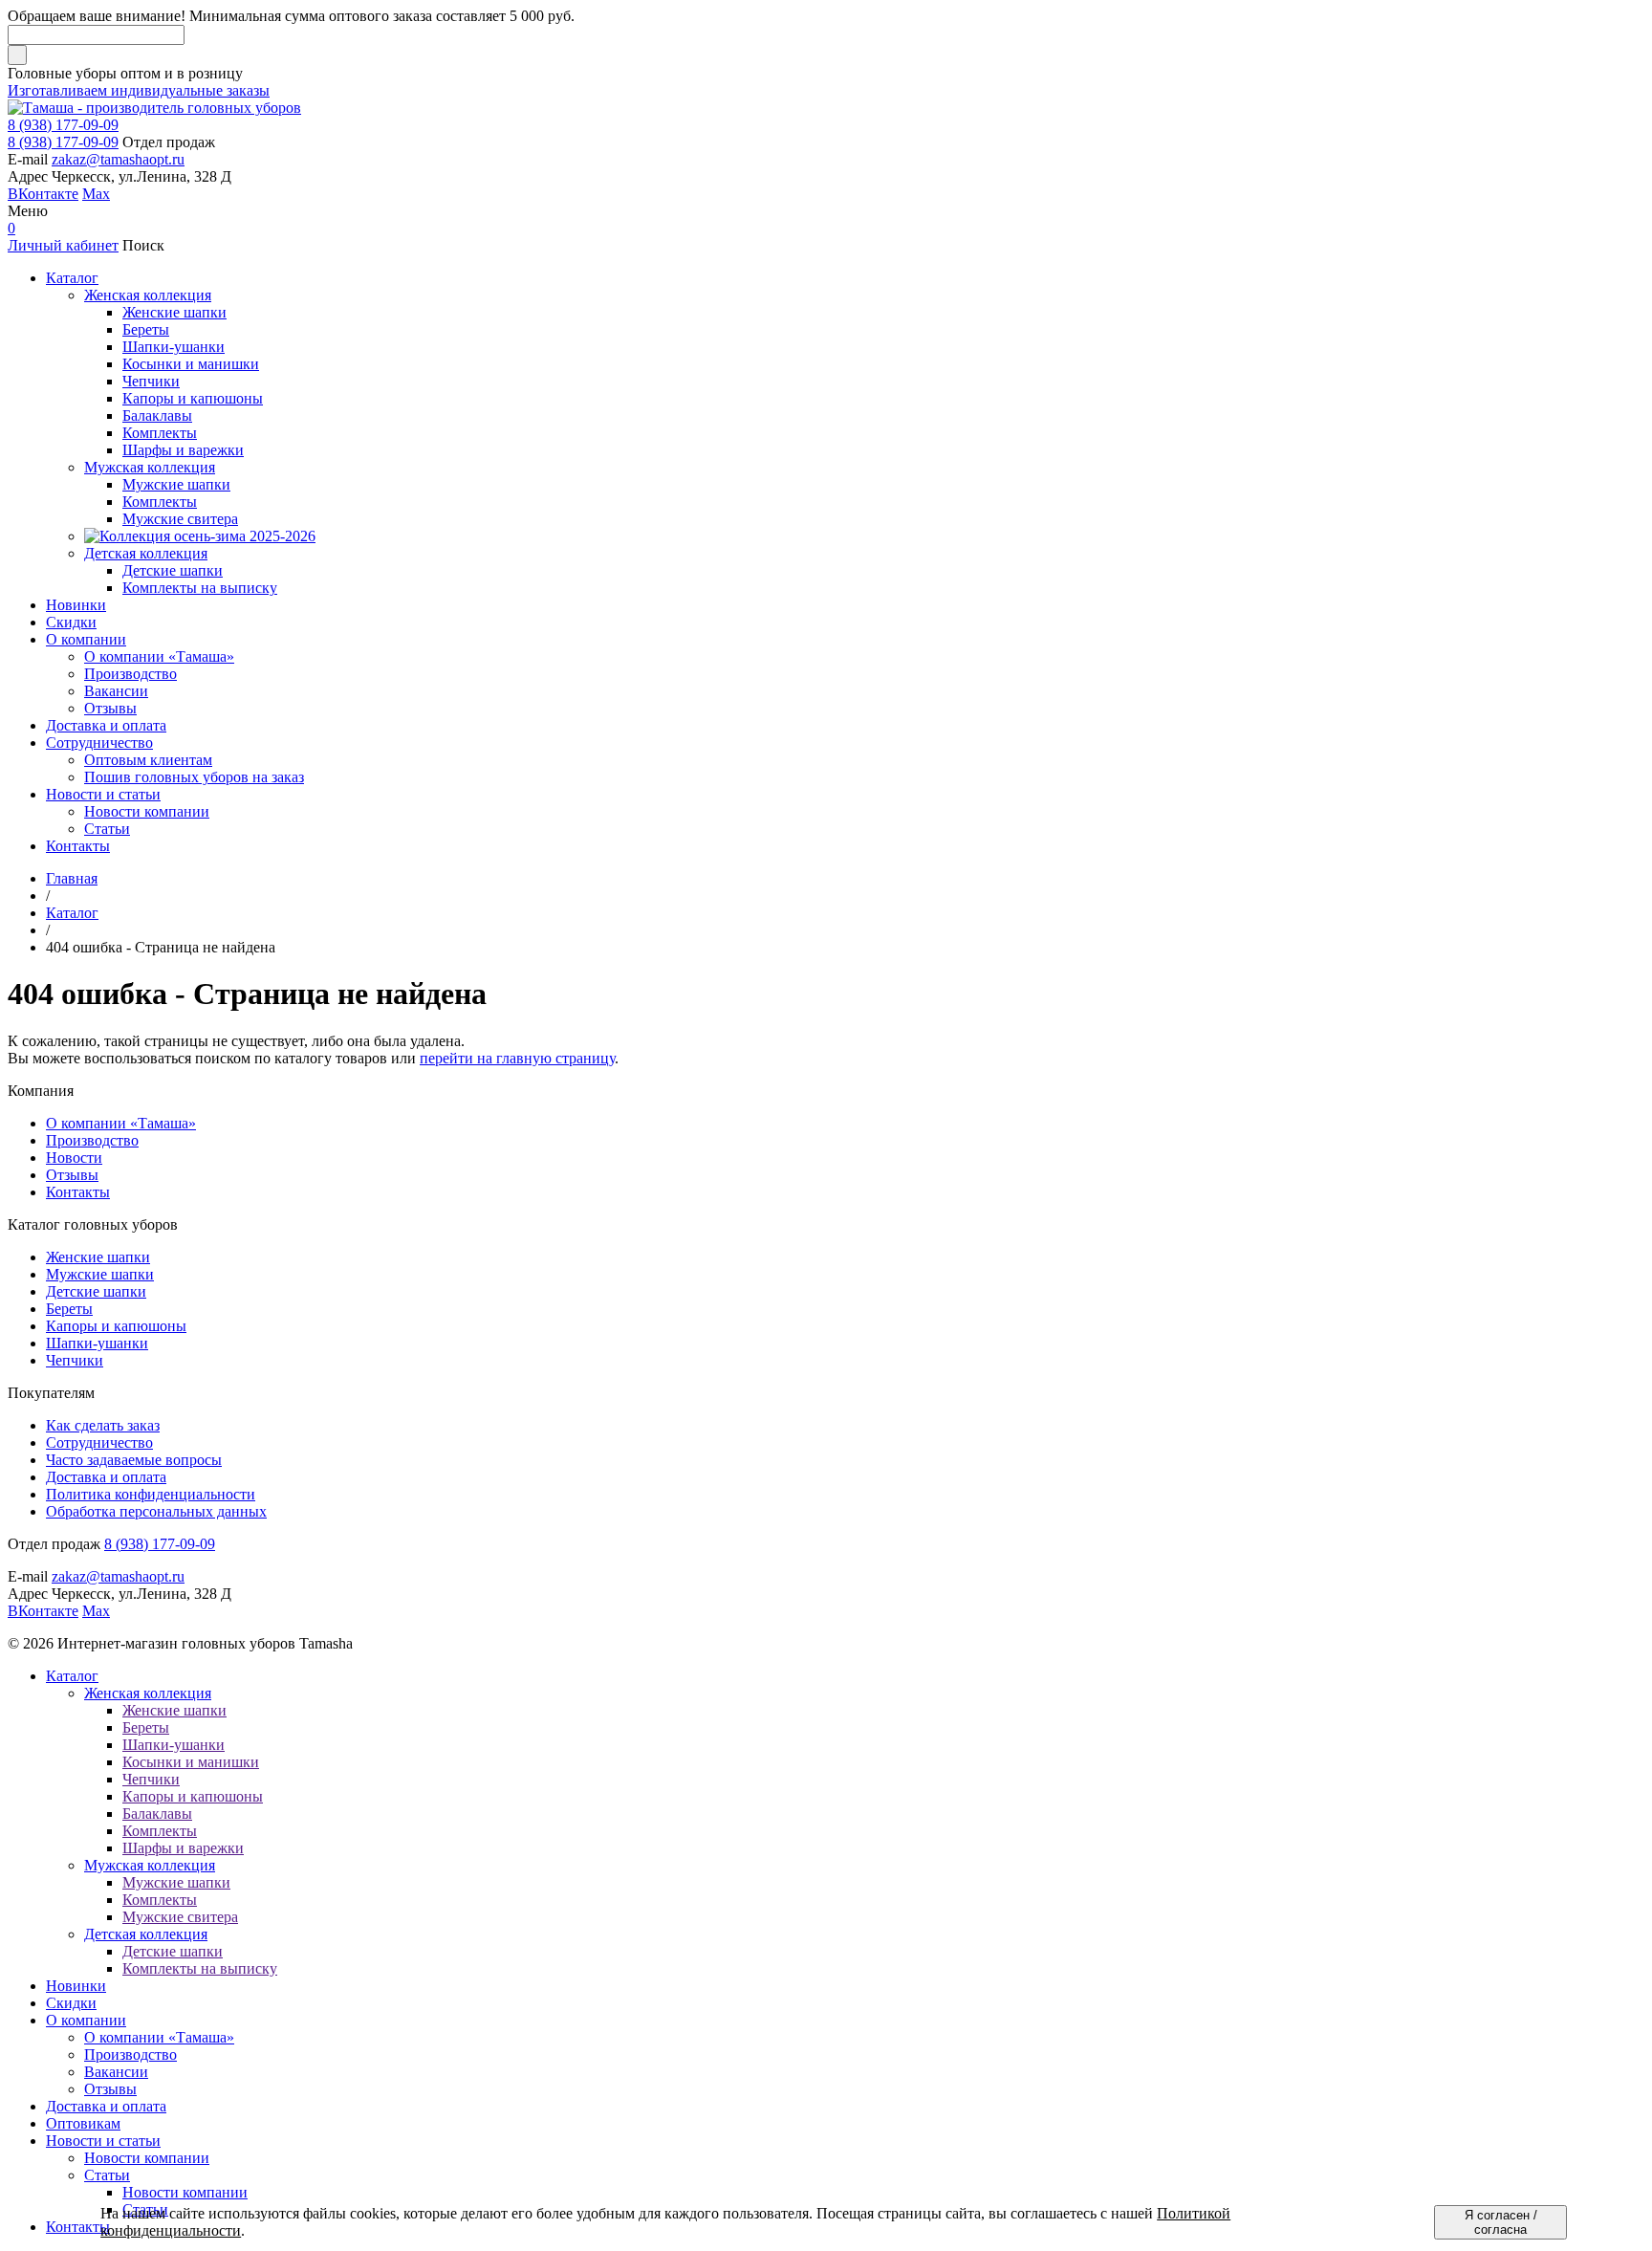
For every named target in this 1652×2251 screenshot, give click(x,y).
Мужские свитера (180, 1917)
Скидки (71, 2003)
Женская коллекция (148, 1693)
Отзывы (72, 1175)
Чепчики (75, 1360)
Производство (92, 1140)
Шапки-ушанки (97, 1343)
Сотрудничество (99, 1442)
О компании (86, 2020)
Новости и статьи (103, 2141)
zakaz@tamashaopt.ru (118, 159)
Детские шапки (96, 1291)
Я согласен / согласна (1501, 2222)
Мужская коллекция (150, 1865)
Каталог (72, 1676)
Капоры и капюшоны (116, 1326)
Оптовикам (83, 2123)
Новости (74, 1158)
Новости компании (147, 2158)
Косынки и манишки (191, 1762)
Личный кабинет (63, 245)
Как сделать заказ (103, 1425)
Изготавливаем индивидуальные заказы (139, 90)
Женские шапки (98, 1257)
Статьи (107, 2175)
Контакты (78, 1192)
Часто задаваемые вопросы (134, 1460)
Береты (69, 1309)
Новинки (76, 1986)
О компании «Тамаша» (121, 1123)
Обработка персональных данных (156, 1511)
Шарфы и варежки (183, 1848)
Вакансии (116, 2072)
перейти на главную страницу (517, 1058)
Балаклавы (157, 1814)
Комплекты (160, 1831)
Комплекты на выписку (200, 1968)
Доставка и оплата (106, 1477)
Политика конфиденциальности (151, 1494)
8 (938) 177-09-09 (63, 125)
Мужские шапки (100, 1274)
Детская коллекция (146, 1934)
